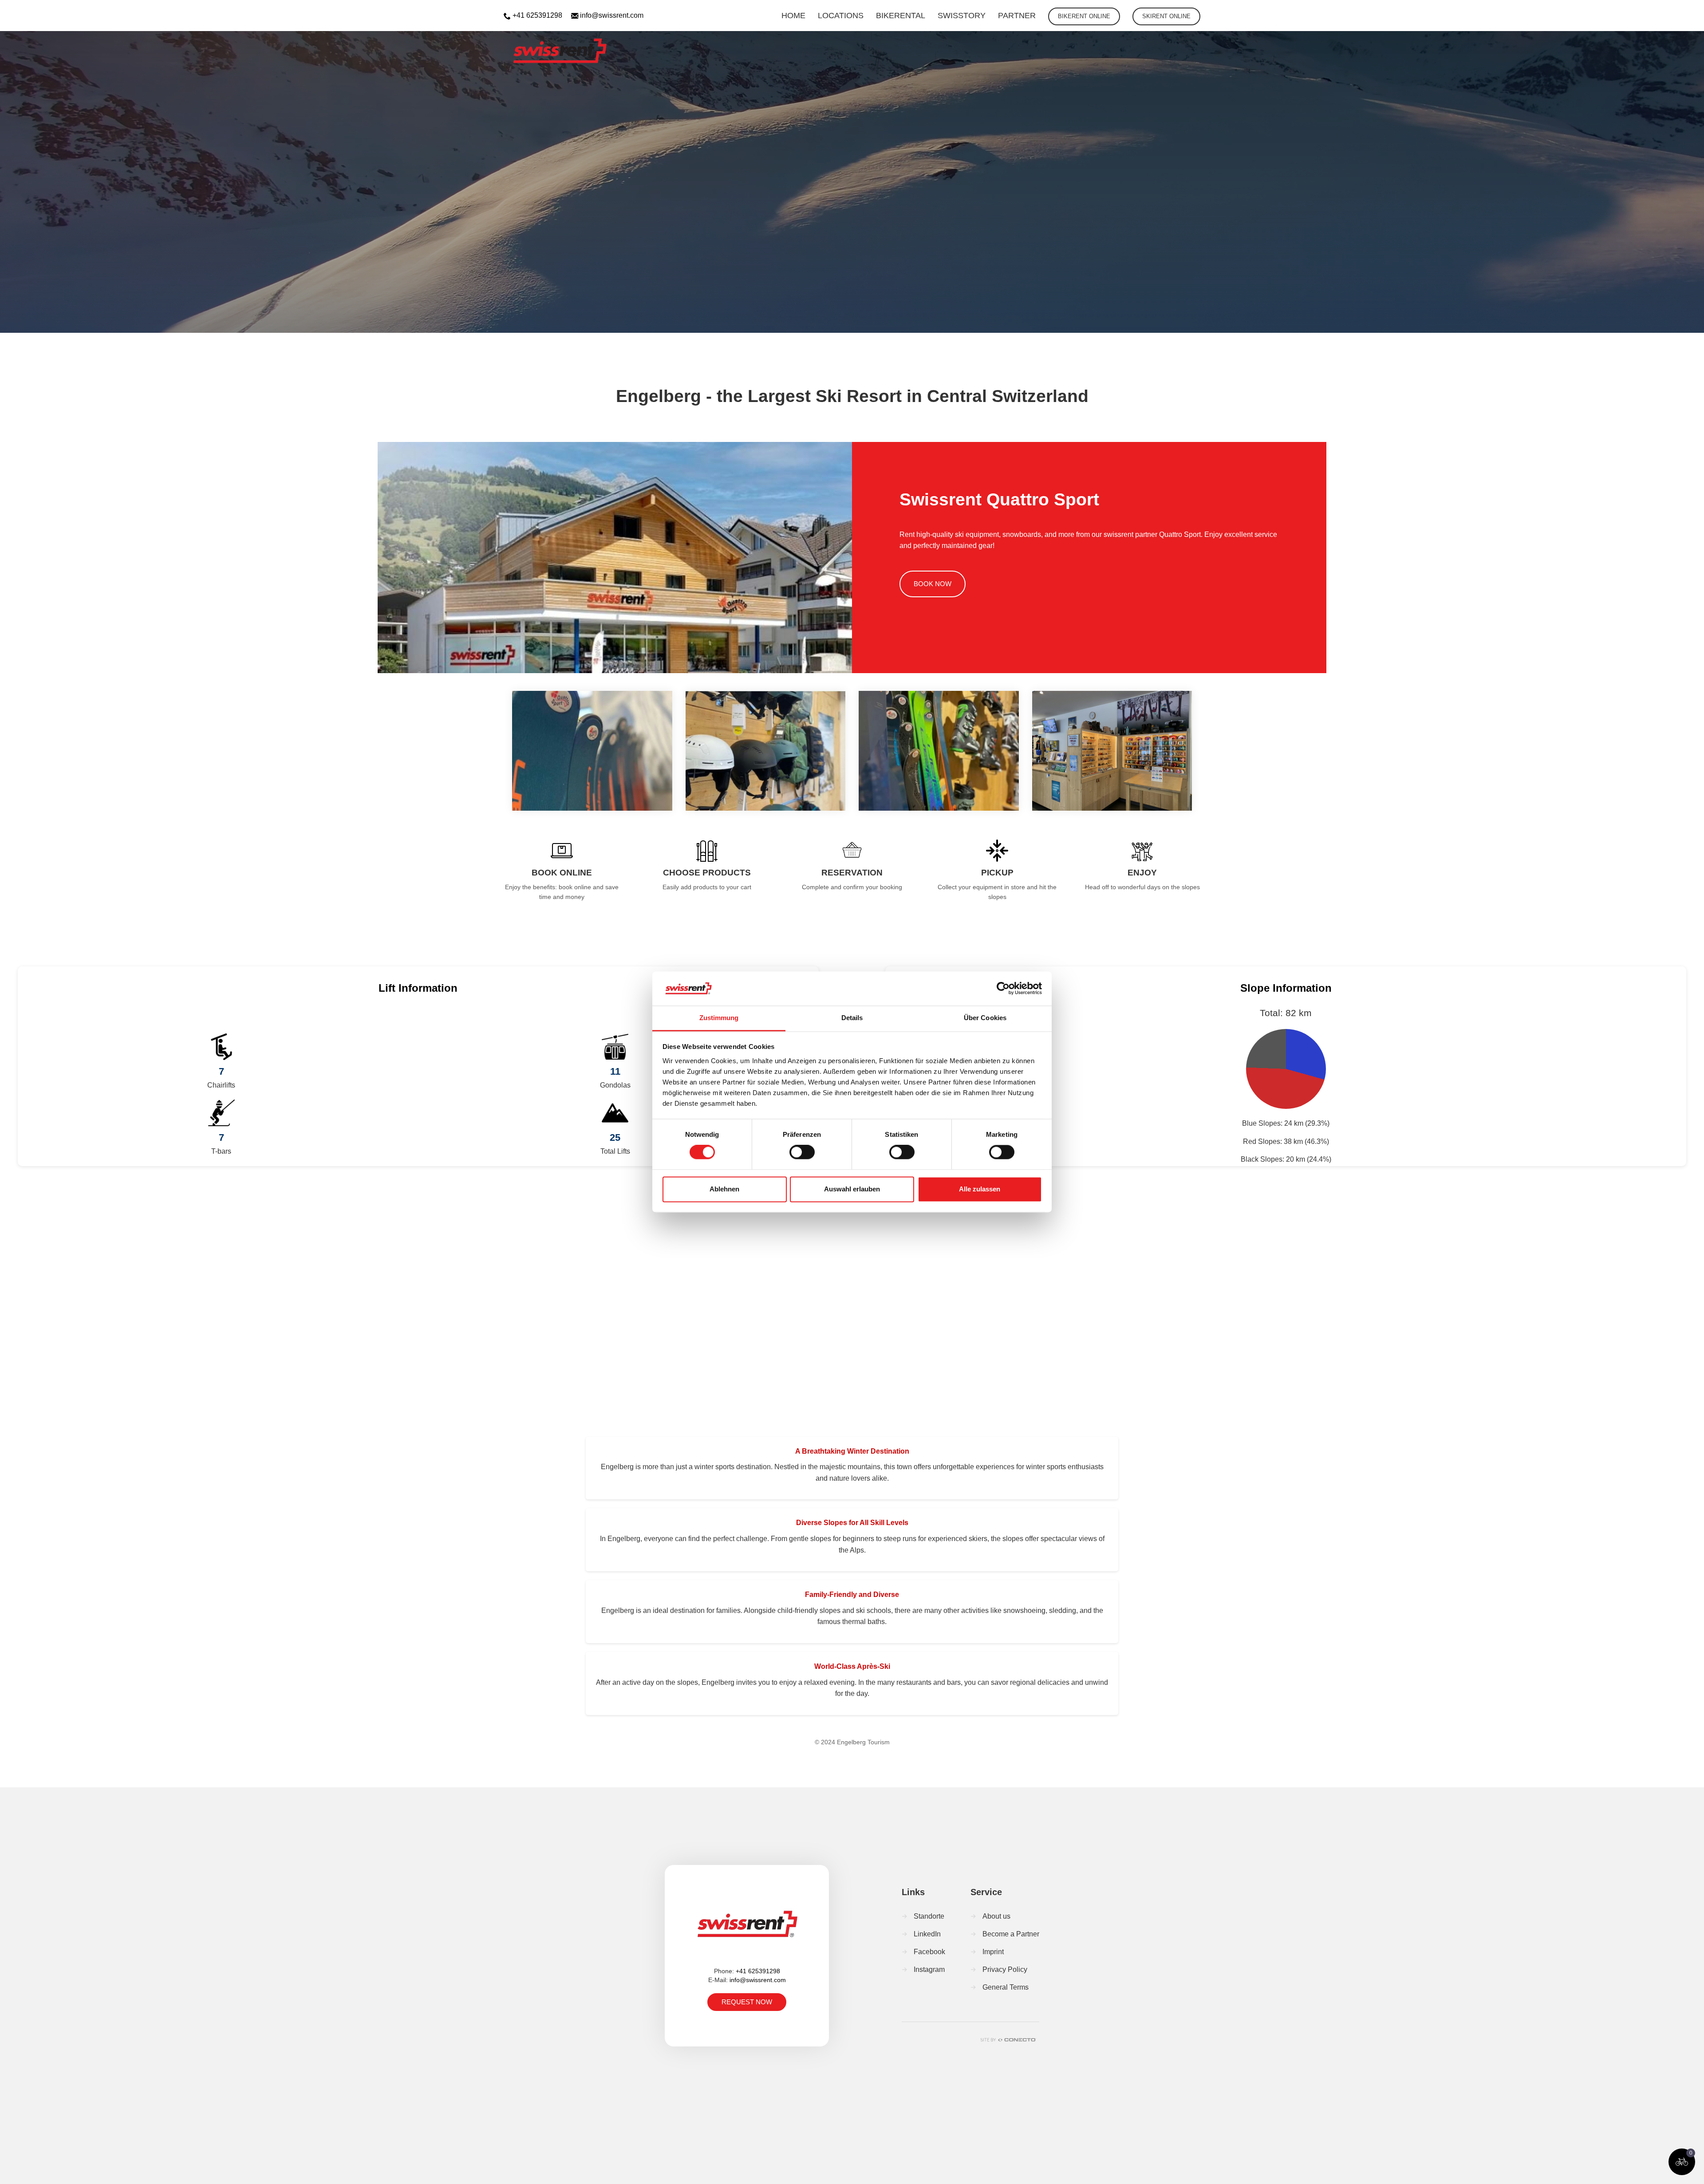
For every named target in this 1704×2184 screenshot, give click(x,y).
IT (1694, 11)
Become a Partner (1011, 1934)
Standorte (929, 1916)
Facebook (929, 1952)
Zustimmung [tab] (719, 1018)
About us (996, 1916)
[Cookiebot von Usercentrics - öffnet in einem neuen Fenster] (1003, 989)
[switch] (802, 1152)
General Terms (1006, 1987)
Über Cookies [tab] (985, 1018)
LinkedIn (927, 1934)
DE (1647, 11)
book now (933, 584)
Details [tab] (852, 1018)
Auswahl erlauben (852, 1189)
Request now (747, 2002)
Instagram (929, 1969)
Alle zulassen (980, 1189)
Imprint (993, 1952)
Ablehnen (724, 1189)
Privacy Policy (1005, 1969)
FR (1670, 11)
